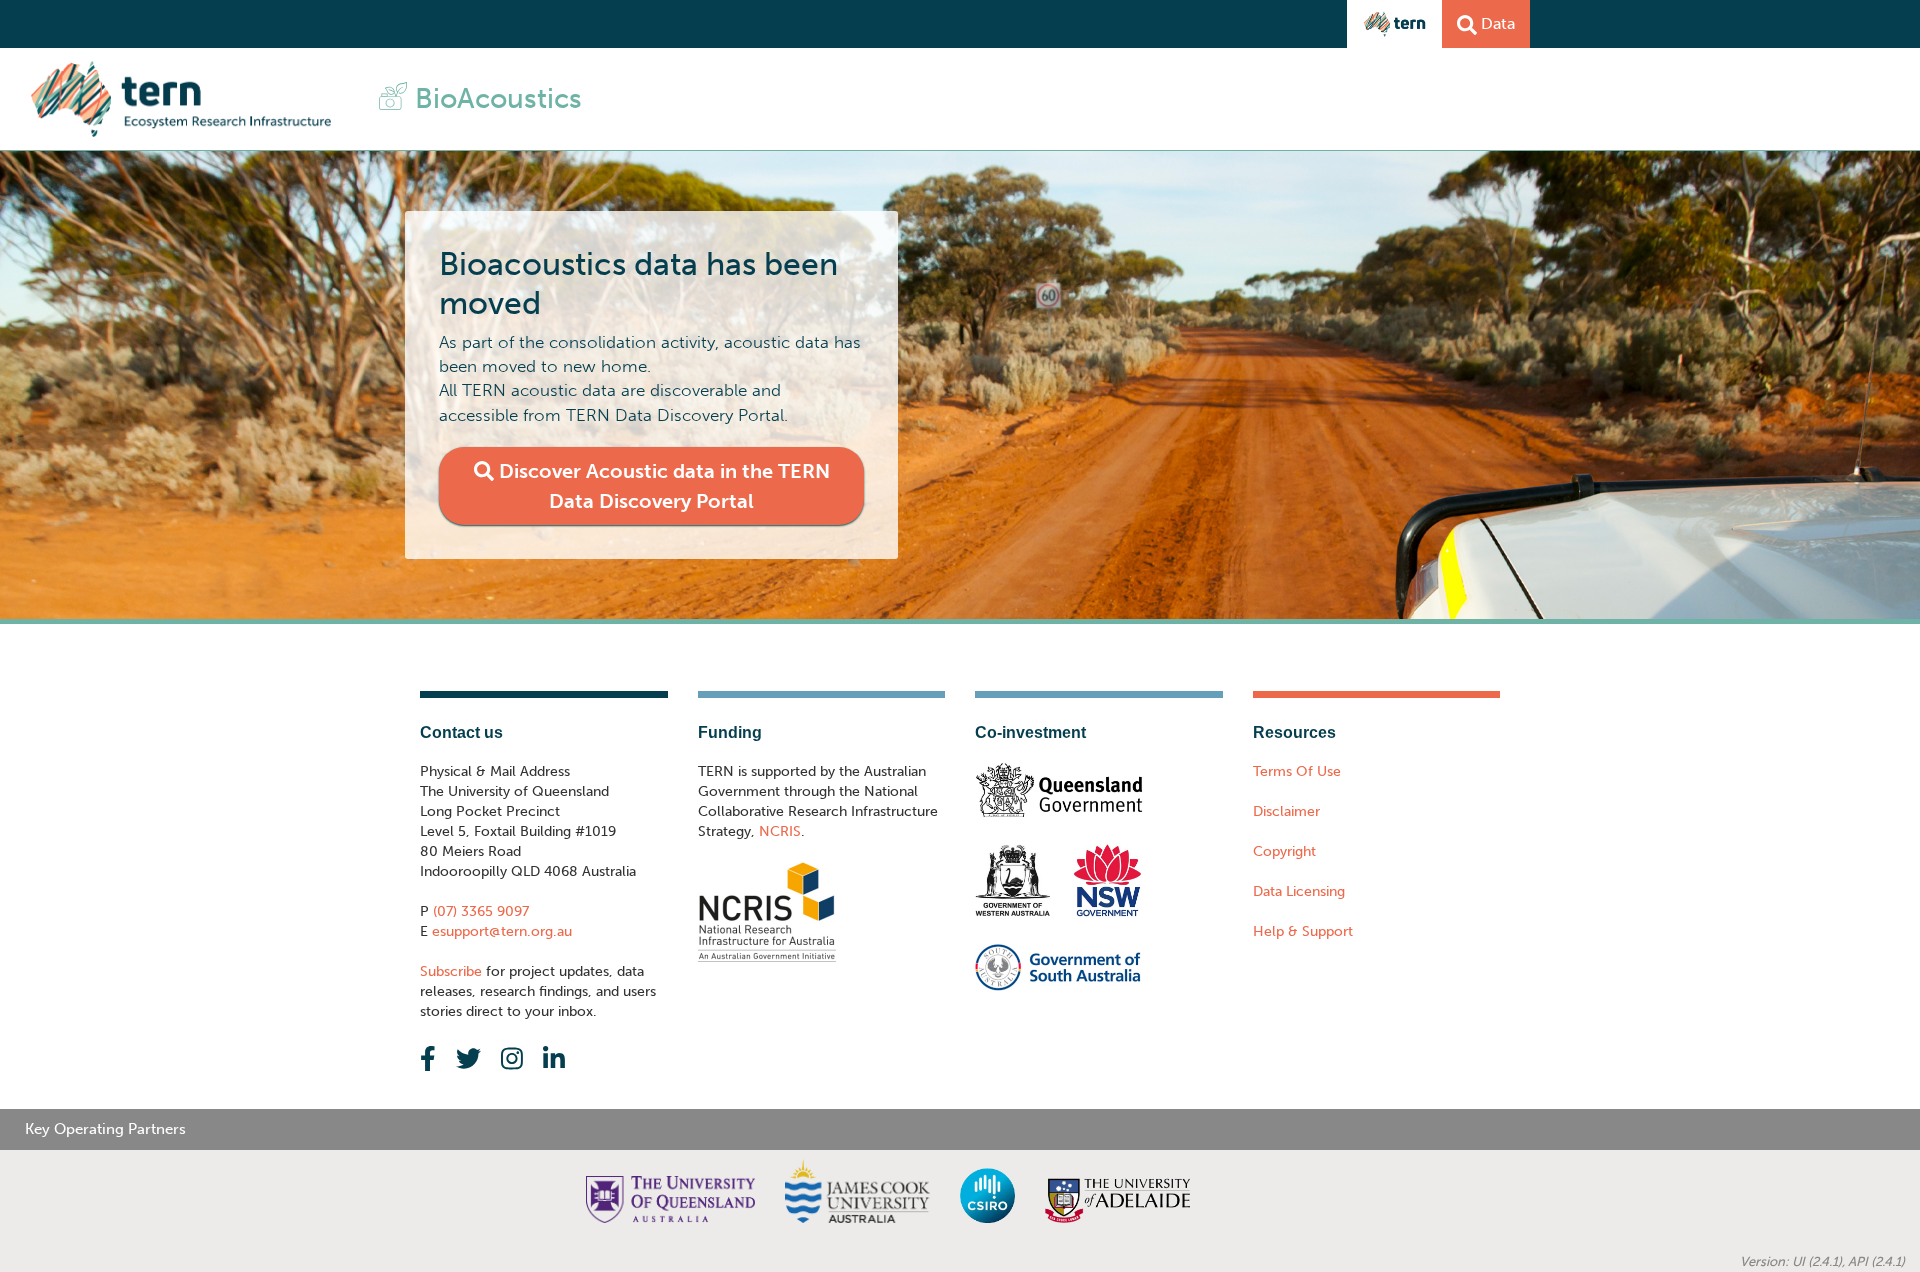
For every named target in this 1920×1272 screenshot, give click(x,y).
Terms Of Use (1297, 771)
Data (1496, 23)
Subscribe (451, 971)
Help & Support (1303, 931)
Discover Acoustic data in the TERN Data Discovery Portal (662, 486)
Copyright (1284, 851)
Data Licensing (1299, 891)
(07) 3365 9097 (479, 911)
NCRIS (780, 831)
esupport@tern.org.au (500, 931)
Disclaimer (1286, 811)
